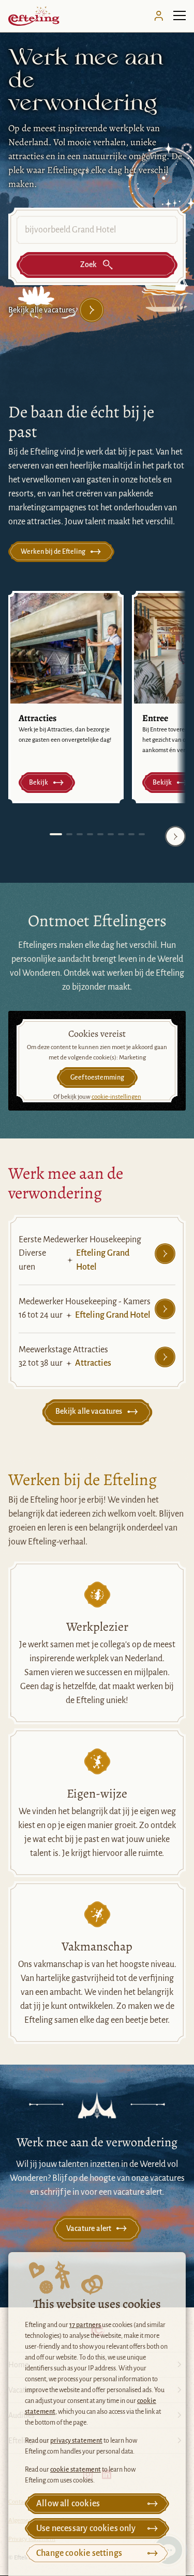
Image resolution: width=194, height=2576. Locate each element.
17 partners (85, 2325)
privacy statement (76, 2441)
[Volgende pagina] (175, 836)
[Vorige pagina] (19, 836)
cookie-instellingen (116, 1097)
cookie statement (76, 2470)
